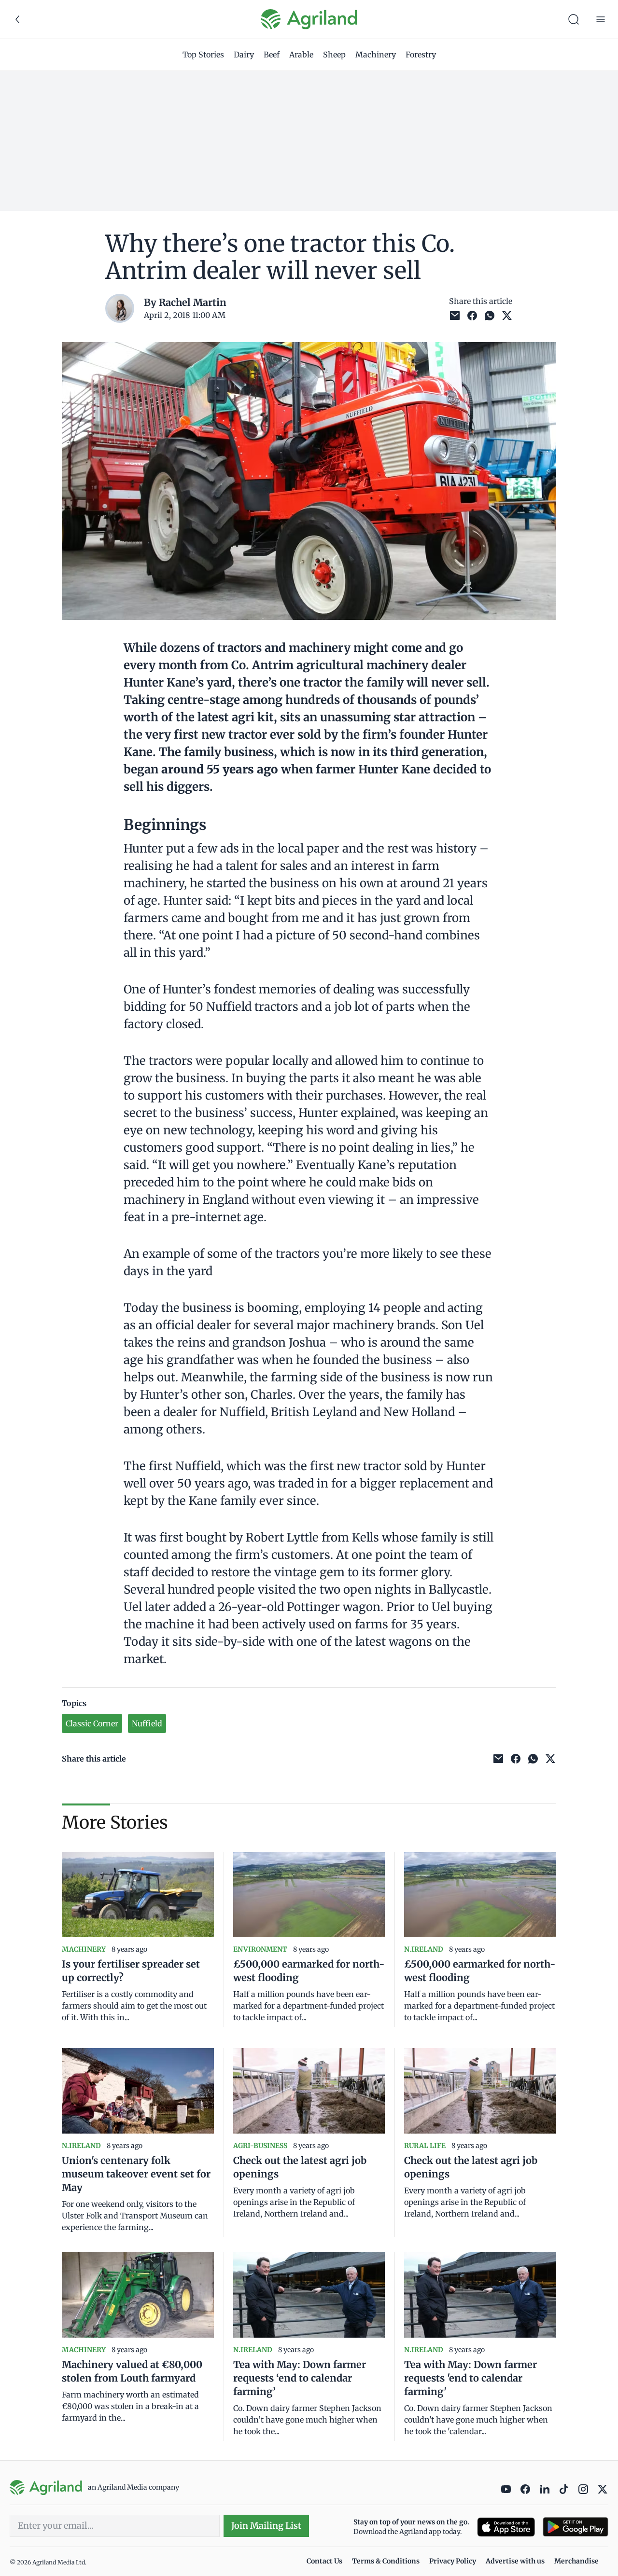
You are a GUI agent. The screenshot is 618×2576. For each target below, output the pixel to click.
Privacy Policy (453, 2561)
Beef (272, 55)
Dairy (244, 55)
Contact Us (324, 2561)
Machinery (376, 55)
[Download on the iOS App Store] (506, 2527)
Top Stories (203, 55)
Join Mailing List (266, 2526)
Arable (301, 55)
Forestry (421, 55)
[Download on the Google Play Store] (576, 2527)
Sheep (334, 55)
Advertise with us (515, 2561)
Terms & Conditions (386, 2561)
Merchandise (576, 2561)
